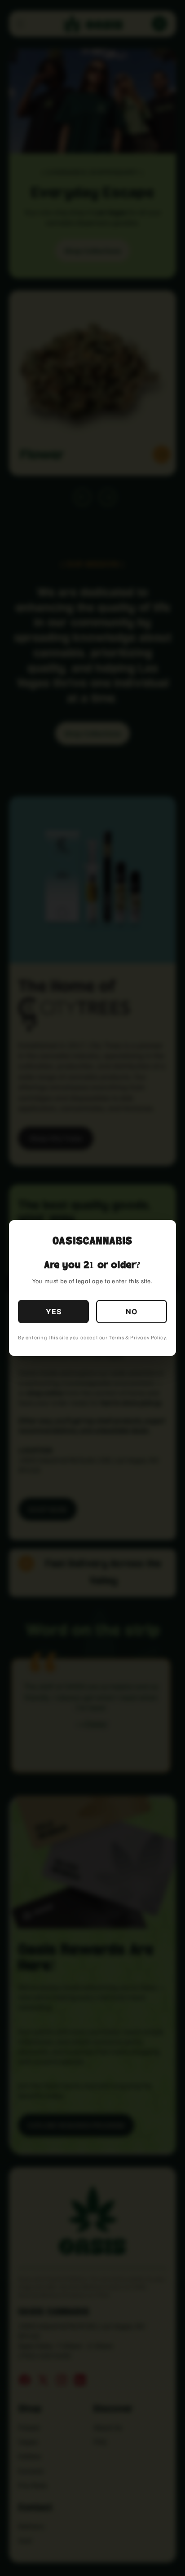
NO (132, 1312)
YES (54, 1312)
